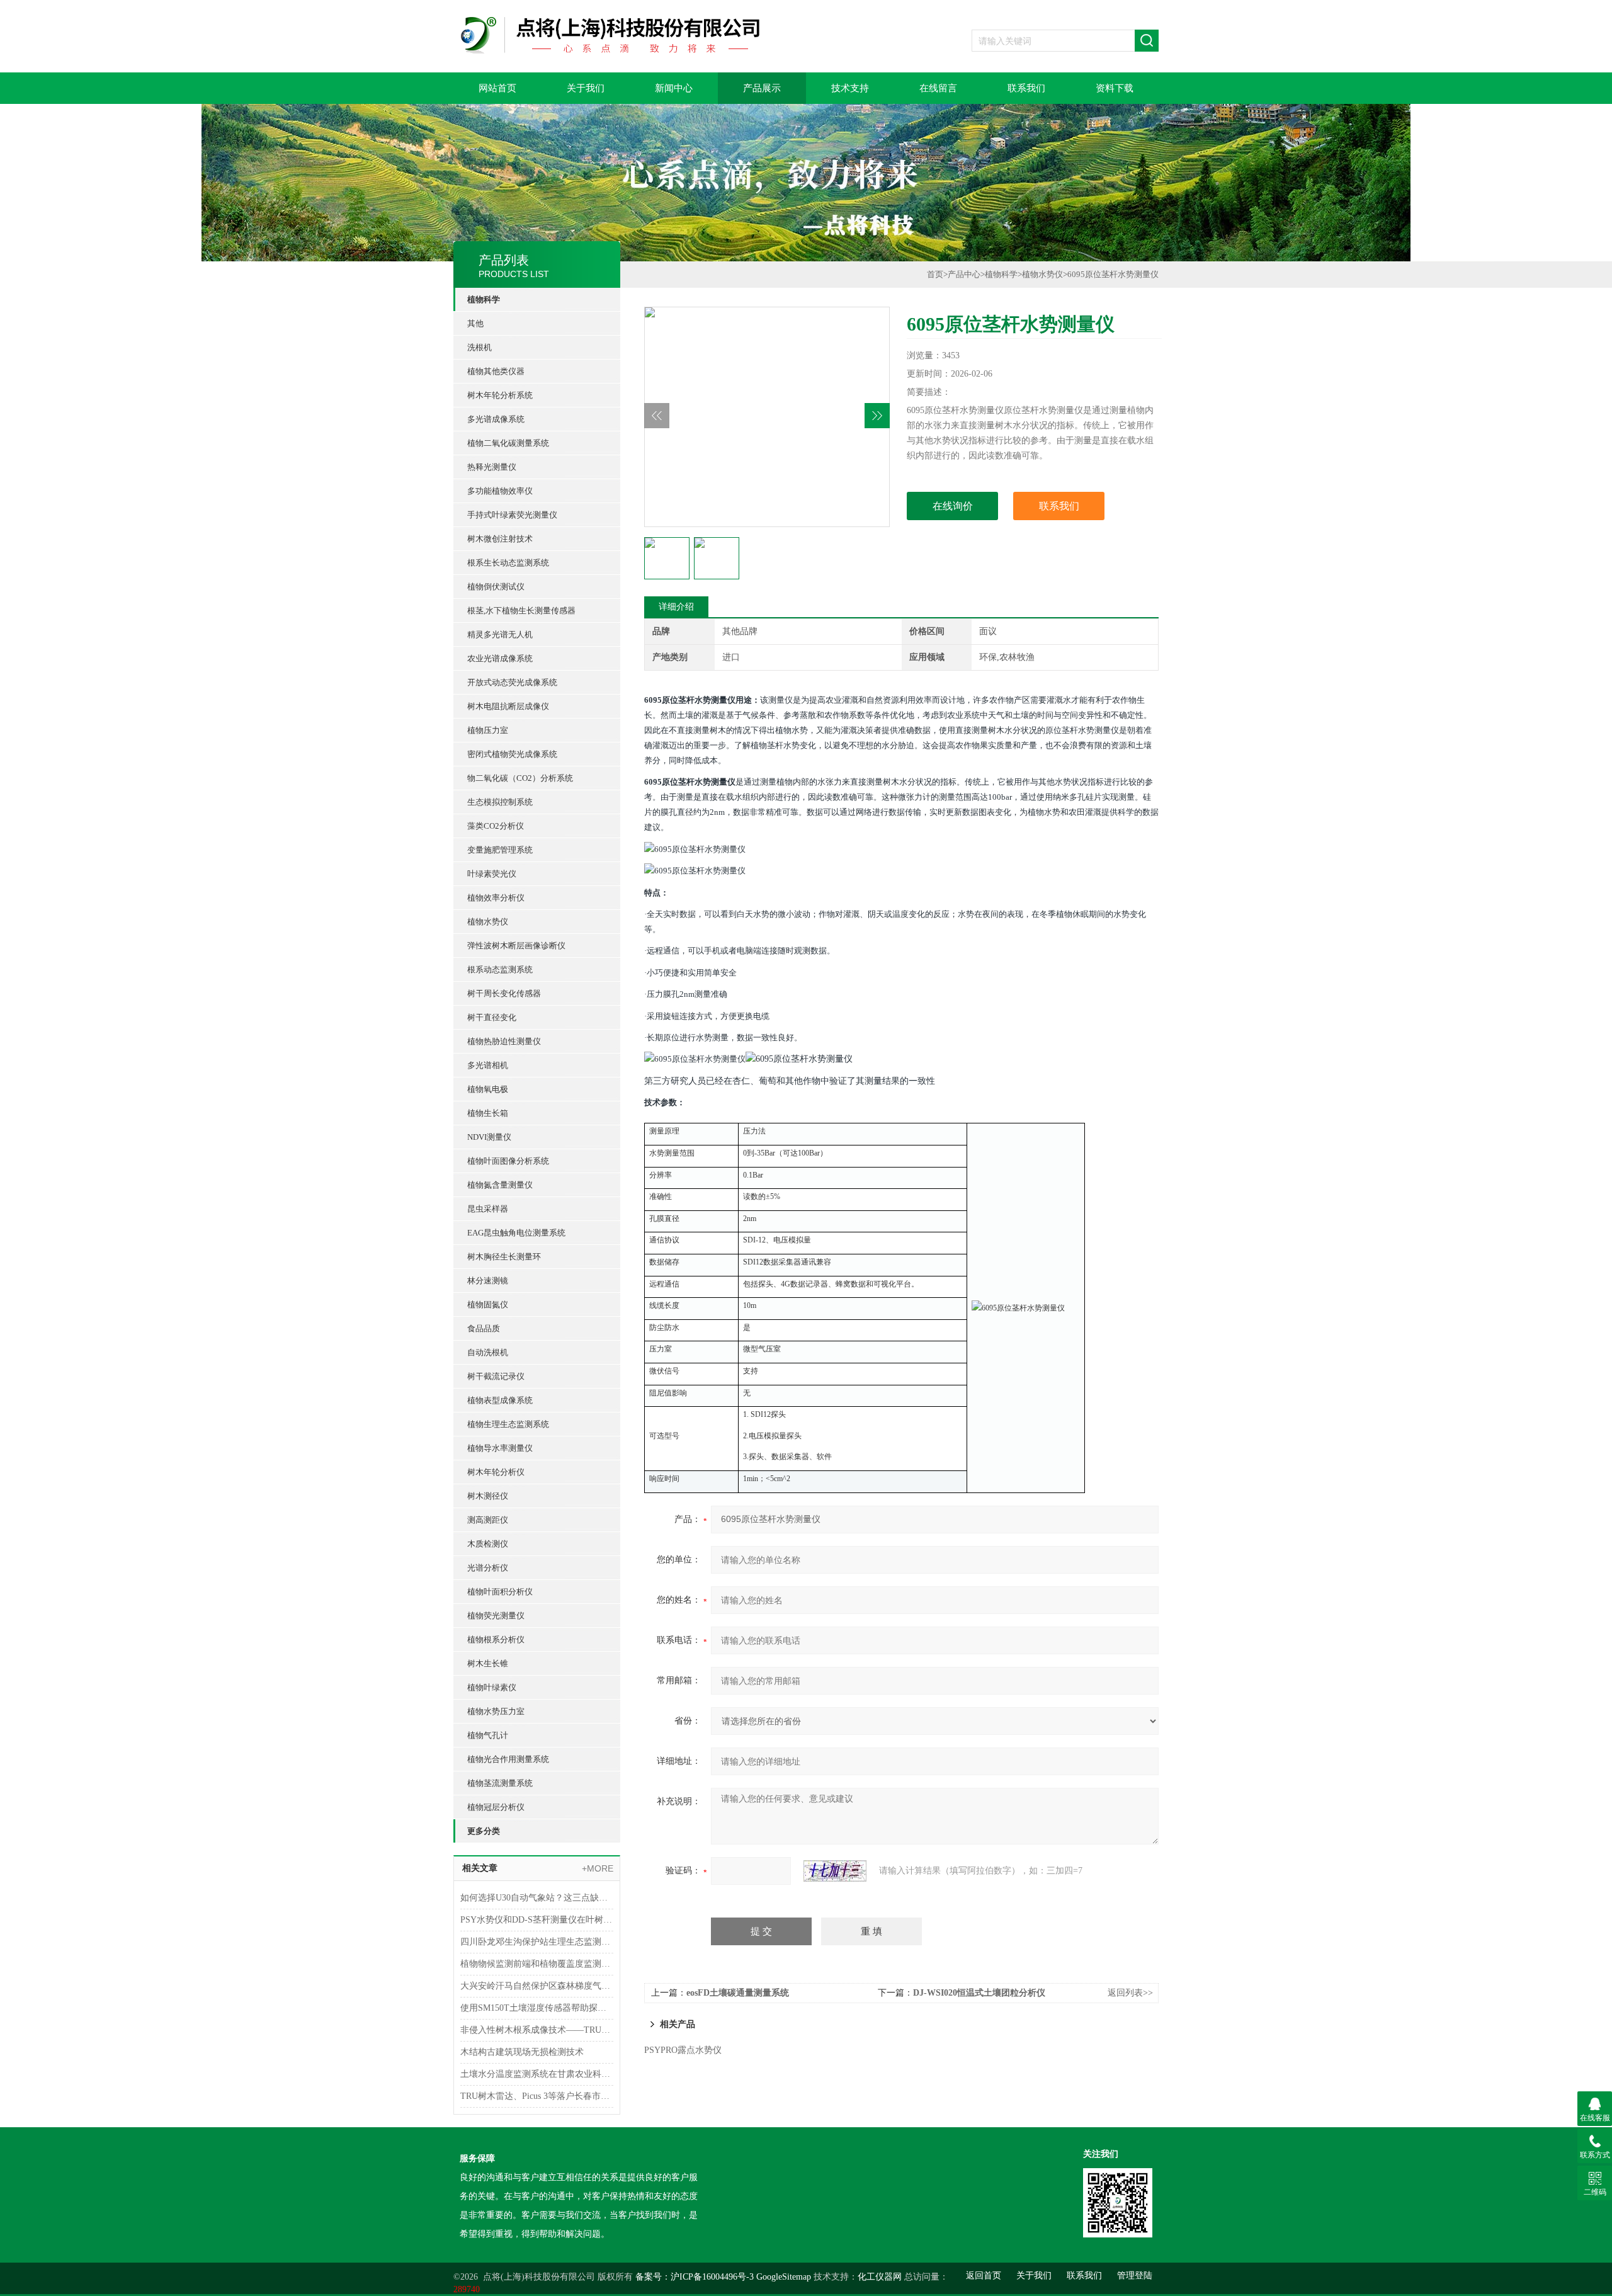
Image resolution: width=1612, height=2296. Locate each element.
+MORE (598, 1868)
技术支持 (850, 88)
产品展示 (762, 88)
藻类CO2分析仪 (496, 826)
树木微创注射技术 (500, 539)
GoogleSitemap (784, 2277)
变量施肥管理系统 (500, 850)
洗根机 (480, 347)
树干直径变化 (492, 1017)
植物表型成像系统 (500, 1400)
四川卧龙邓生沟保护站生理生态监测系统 (537, 1942)
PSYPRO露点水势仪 (683, 2050)
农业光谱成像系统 (500, 658)
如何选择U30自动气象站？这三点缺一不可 (537, 1898)
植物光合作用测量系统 (508, 1759)
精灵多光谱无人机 (500, 634)
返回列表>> (1130, 1993)
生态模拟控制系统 (500, 802)
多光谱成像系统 (496, 419)
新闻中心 (674, 88)
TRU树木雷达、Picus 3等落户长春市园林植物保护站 (537, 2096)
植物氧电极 (488, 1089)
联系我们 (1026, 88)
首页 (935, 274)
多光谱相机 (488, 1065)
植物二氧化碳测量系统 (508, 443)
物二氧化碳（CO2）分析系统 (520, 778)
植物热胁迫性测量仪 (504, 1041)
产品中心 (964, 274)
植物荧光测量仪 (496, 1616)
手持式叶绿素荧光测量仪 (512, 515)
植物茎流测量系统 (500, 1783)
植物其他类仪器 (496, 371)
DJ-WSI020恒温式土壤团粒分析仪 (979, 1993)
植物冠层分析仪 (496, 1807)
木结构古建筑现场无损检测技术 (522, 2052)
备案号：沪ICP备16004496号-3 (695, 2277)
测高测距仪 (488, 1520)
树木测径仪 (488, 1496)
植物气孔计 (488, 1735)
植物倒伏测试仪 (496, 587)
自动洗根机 (488, 1352)
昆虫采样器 (488, 1209)
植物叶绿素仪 (492, 1687)
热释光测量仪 (492, 467)
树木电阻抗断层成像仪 (508, 706)
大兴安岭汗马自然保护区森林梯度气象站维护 (537, 1986)
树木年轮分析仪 (496, 1472)
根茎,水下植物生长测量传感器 (521, 611)
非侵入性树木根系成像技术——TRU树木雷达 (537, 2030)
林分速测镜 (488, 1281)
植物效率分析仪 (496, 898)
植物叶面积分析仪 (500, 1592)
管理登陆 (1135, 2276)
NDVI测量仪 (489, 1137)
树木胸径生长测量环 (504, 1257)
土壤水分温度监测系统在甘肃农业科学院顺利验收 (537, 2074)
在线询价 (953, 506)
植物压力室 (488, 730)
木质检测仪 (488, 1544)
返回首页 (984, 2276)
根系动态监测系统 (500, 969)
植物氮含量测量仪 (500, 1185)
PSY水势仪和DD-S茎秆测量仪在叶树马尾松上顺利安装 (537, 1920)
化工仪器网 (880, 2277)
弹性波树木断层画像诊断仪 (516, 946)
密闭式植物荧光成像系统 (512, 754)
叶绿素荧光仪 (492, 874)
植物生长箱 (488, 1113)
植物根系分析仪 (496, 1640)
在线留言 (938, 88)
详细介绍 (676, 607)
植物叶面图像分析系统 (508, 1161)
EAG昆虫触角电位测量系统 (516, 1233)
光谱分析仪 (488, 1568)
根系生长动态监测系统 (508, 563)
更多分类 (484, 1831)
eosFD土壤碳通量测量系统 (738, 1993)
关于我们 (586, 88)
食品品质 (484, 1328)
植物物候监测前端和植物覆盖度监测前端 (537, 1964)
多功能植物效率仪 (500, 491)
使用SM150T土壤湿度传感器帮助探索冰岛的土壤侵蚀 (537, 2008)
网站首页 (497, 88)
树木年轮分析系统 (500, 395)
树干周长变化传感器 (504, 993)
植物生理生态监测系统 (508, 1424)
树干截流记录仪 (496, 1376)
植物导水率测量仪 (500, 1448)
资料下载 (1115, 88)
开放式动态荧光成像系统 (512, 682)
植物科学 (484, 299)
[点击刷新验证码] (835, 1871)
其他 (475, 323)
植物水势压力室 (496, 1711)
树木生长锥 (488, 1663)
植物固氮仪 (488, 1304)
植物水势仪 (488, 922)
